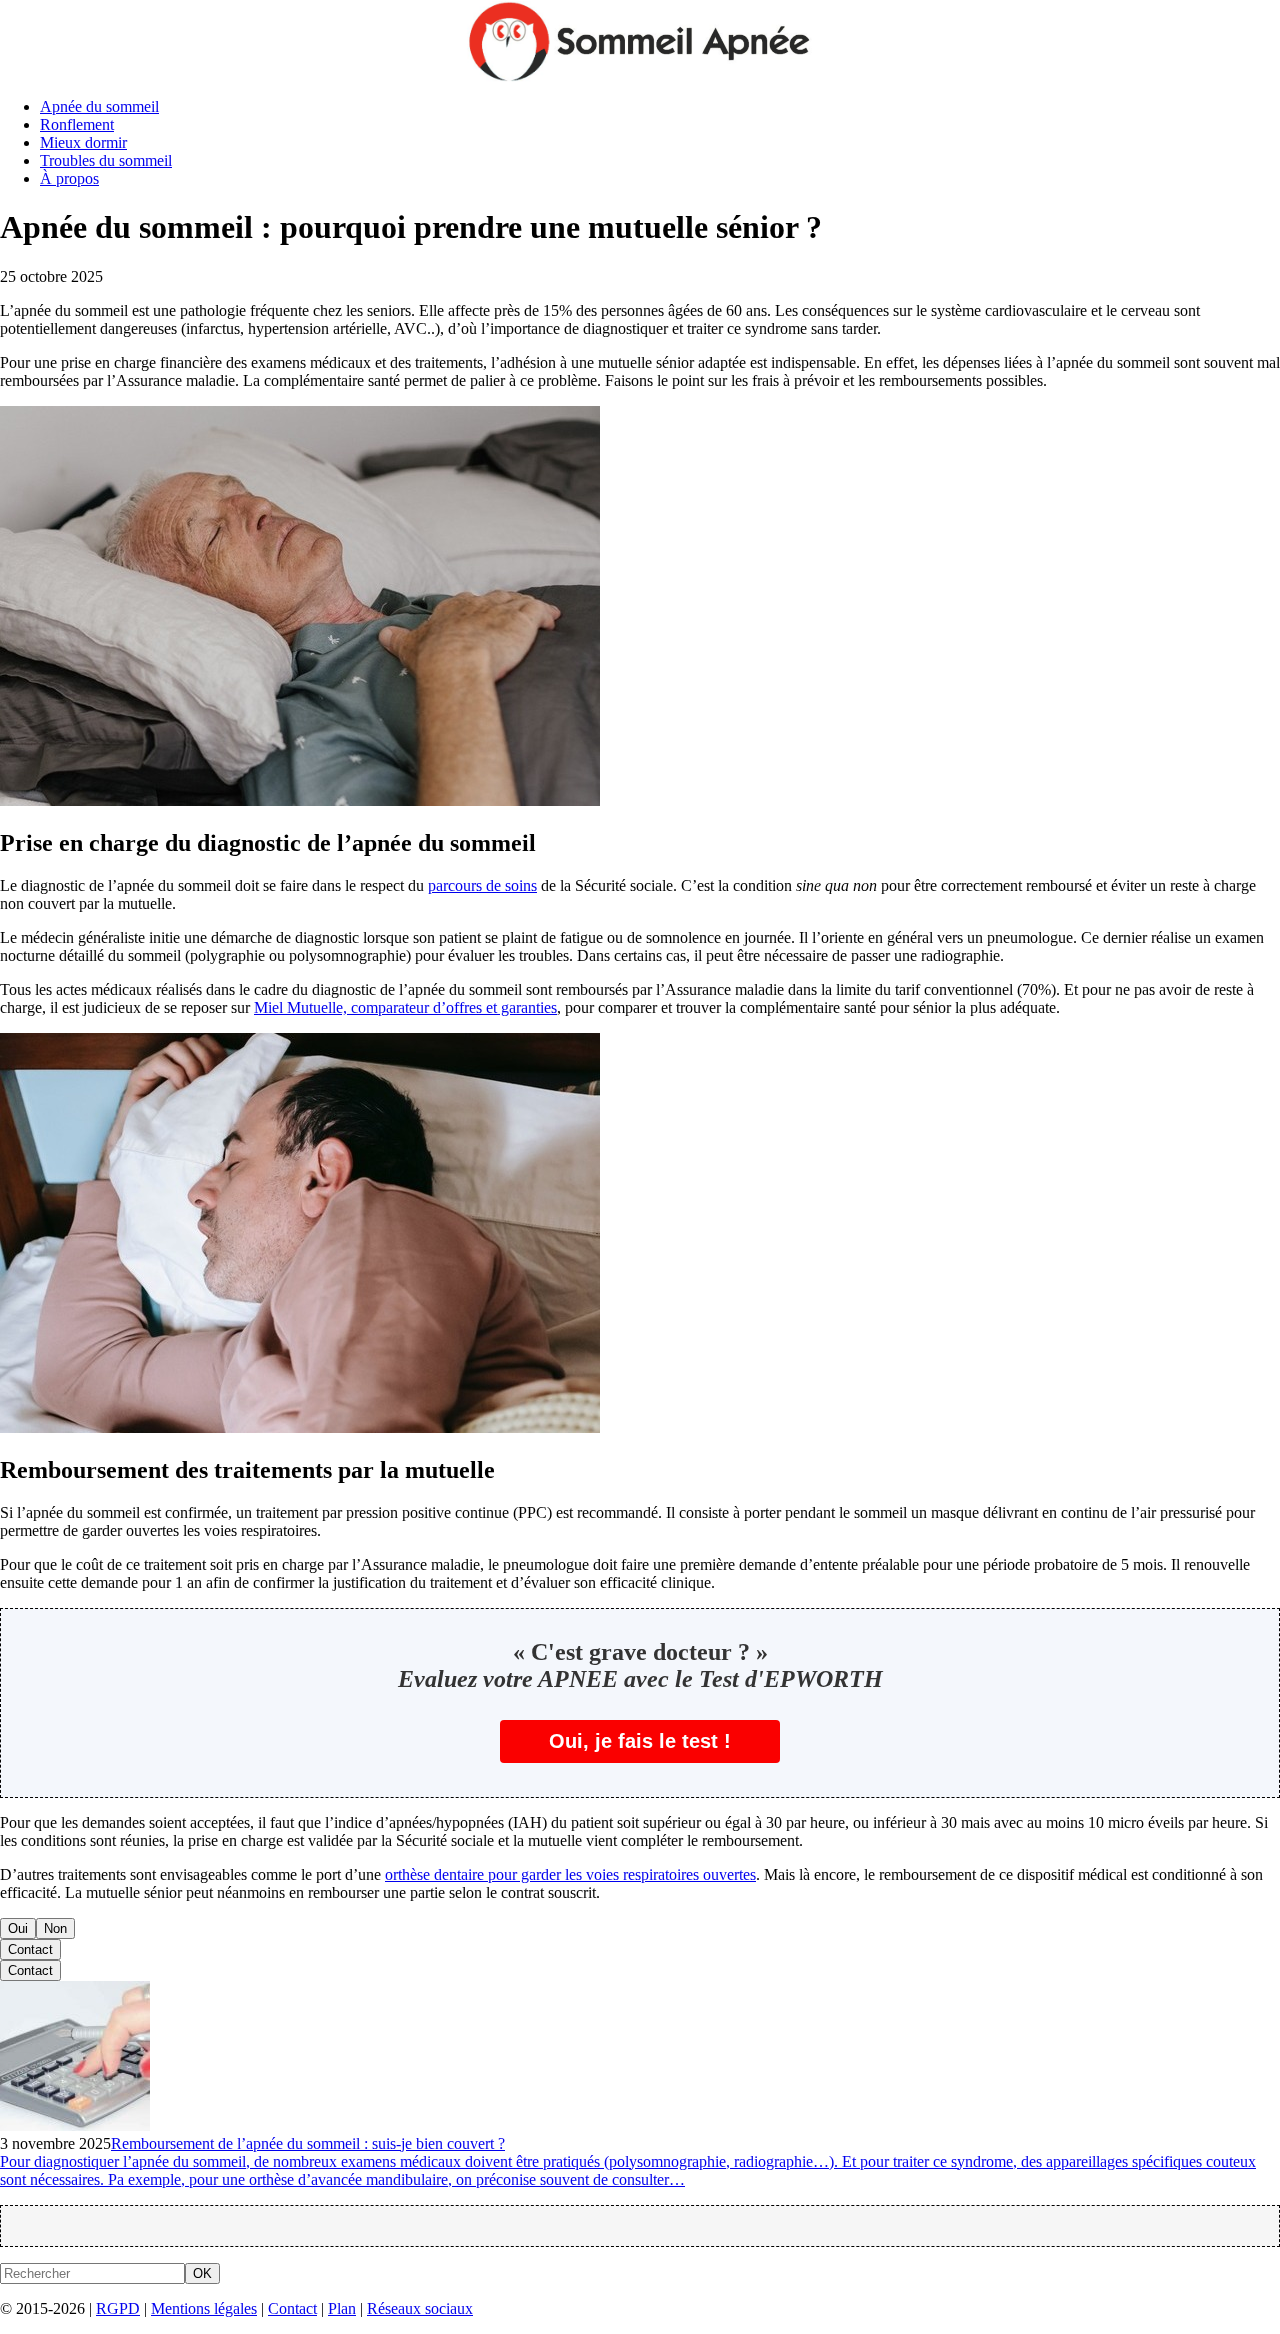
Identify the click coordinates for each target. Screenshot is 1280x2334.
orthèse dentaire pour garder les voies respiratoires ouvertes (570, 1874)
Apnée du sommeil (99, 106)
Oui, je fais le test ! (640, 1741)
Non (55, 1928)
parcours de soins (482, 885)
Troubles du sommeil (106, 160)
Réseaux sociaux (420, 2308)
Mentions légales (204, 2308)
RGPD (118, 2308)
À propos (69, 178)
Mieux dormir (83, 142)
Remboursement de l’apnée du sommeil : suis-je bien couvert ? (308, 2143)
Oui (18, 1928)
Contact (30, 1949)
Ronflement (77, 124)
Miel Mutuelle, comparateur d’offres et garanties (405, 1007)
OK (202, 2273)
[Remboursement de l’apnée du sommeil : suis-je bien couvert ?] (75, 2125)
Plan (342, 2308)
